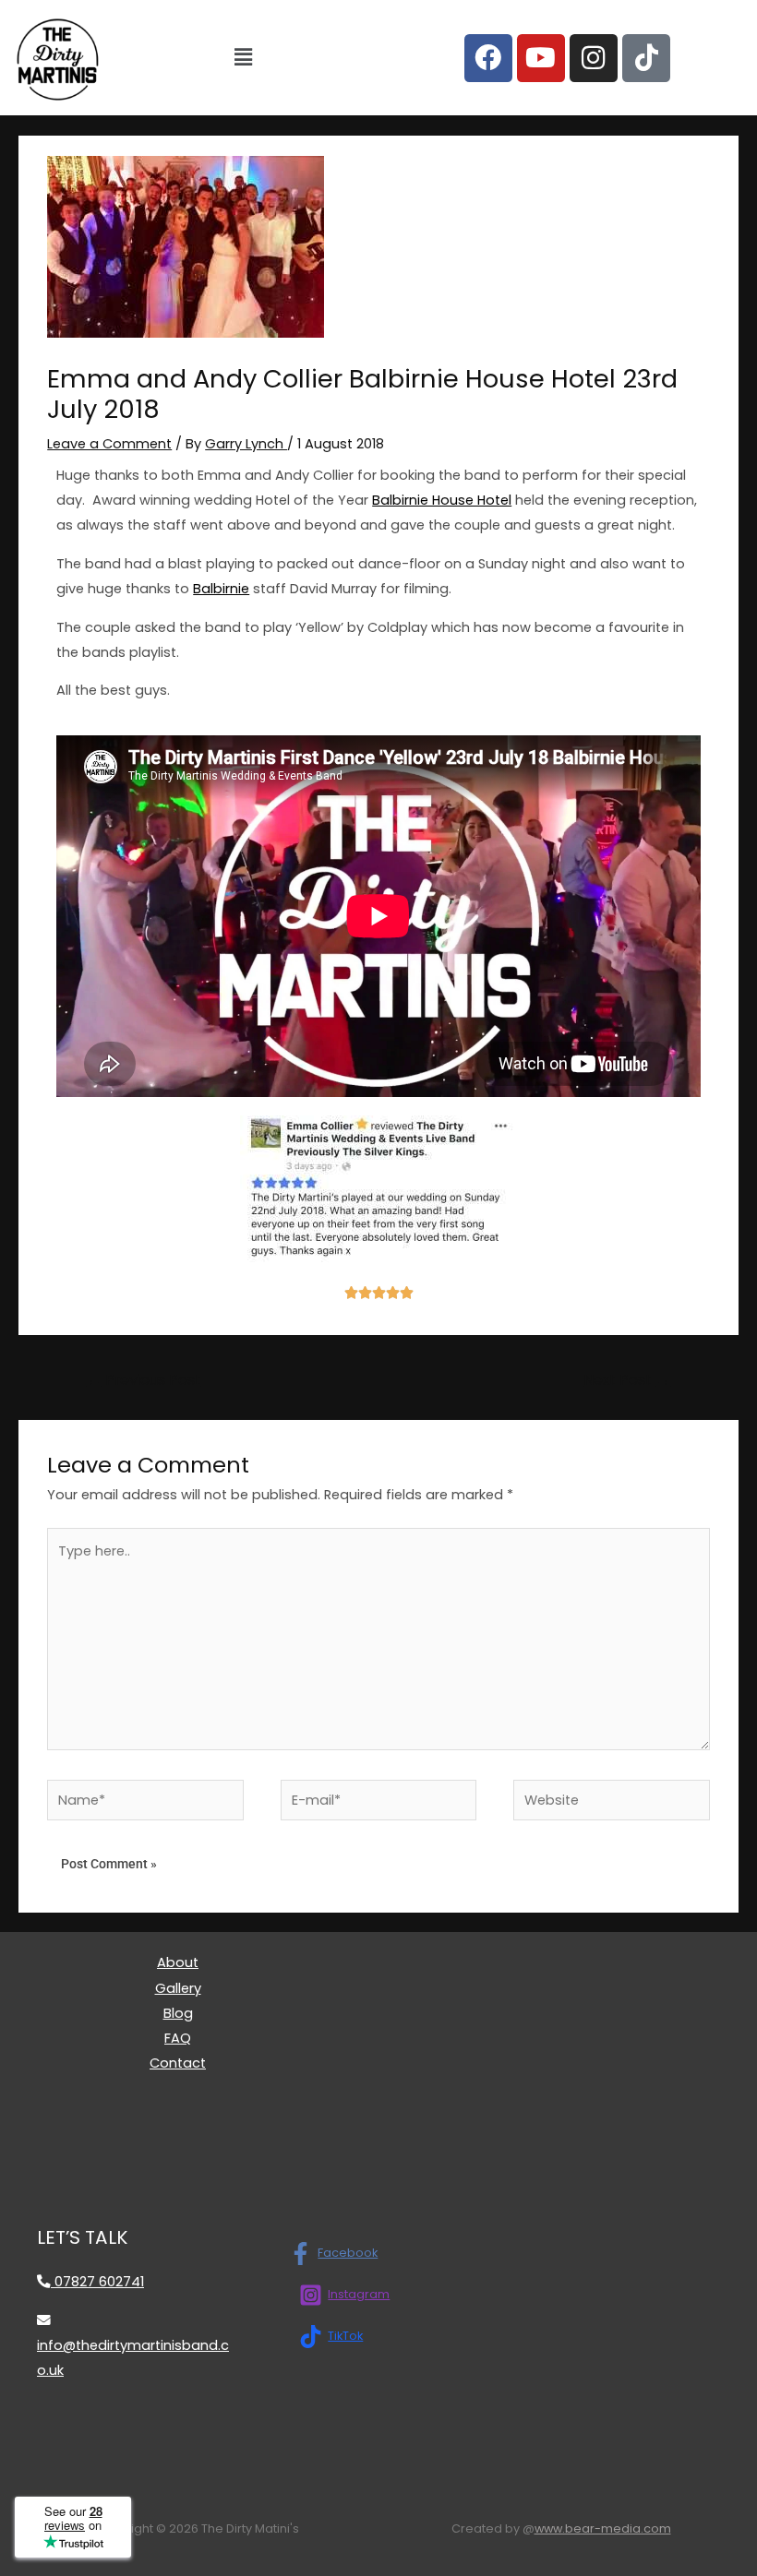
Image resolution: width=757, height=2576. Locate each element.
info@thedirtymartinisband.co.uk (133, 2358)
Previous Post (144, 1380)
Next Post (627, 1380)
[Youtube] (541, 58)
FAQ (178, 2038)
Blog (178, 2013)
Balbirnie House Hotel (442, 500)
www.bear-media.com (603, 2528)
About (178, 1962)
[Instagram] (594, 58)
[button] (243, 57)
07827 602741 (97, 2282)
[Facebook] (488, 58)
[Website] (612, 1804)
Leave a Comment (109, 444)
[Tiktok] (646, 58)
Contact (178, 2063)
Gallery (178, 1988)
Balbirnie (221, 589)
